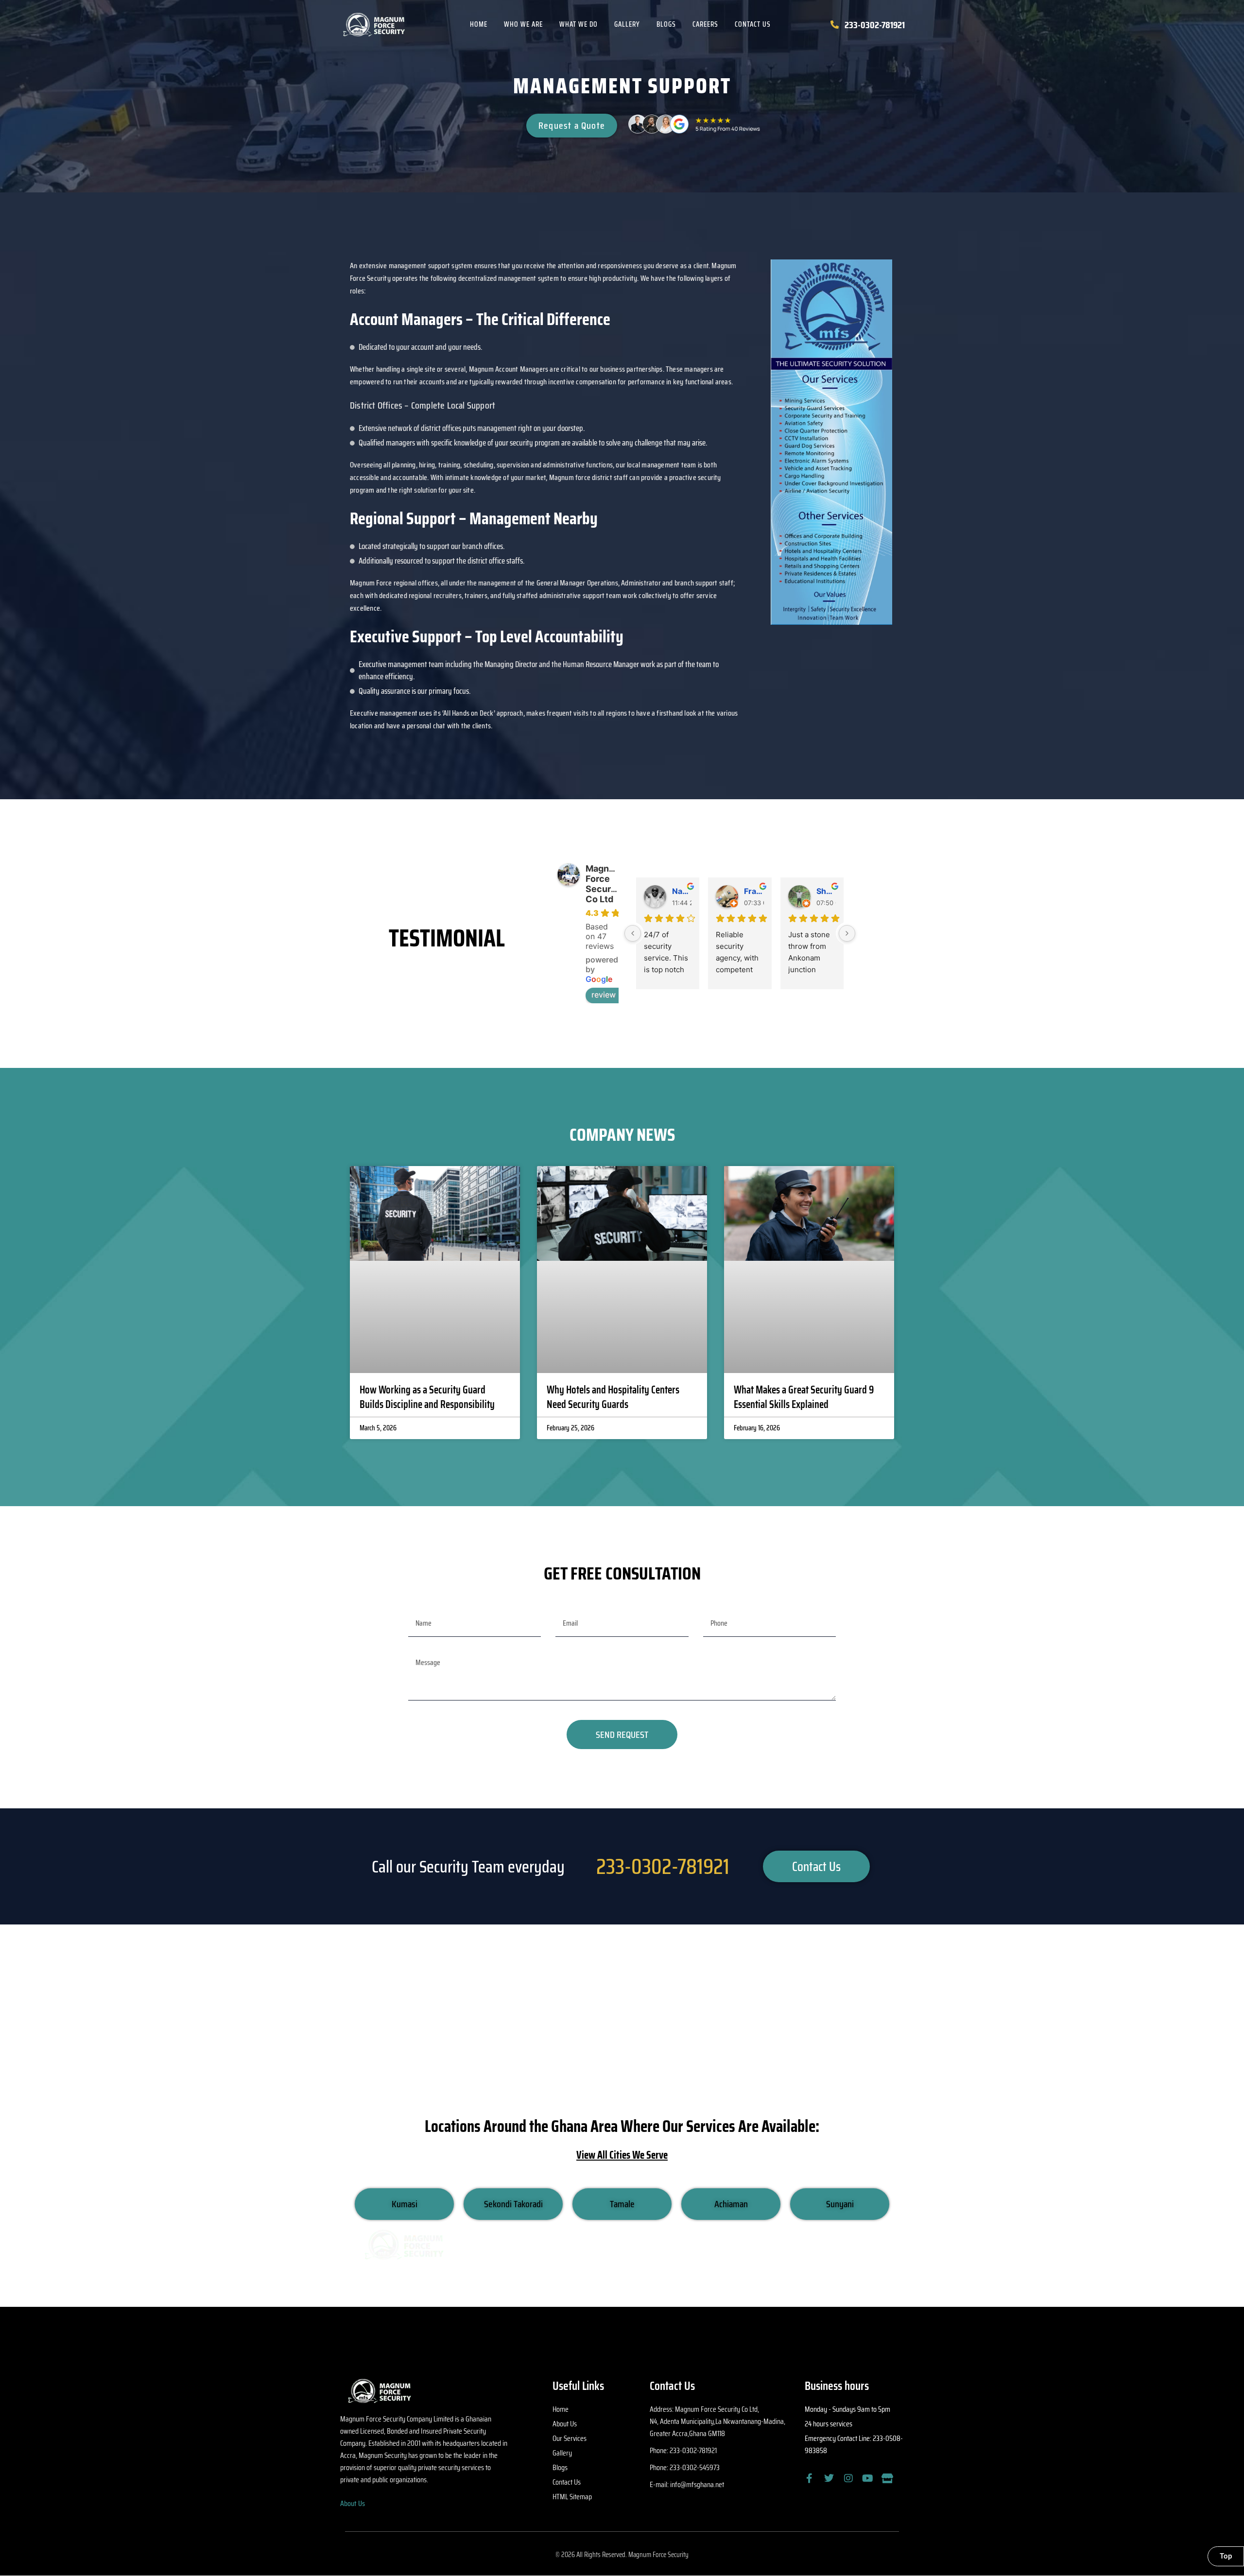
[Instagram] (848, 2478)
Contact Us (753, 24)
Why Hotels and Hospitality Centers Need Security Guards (613, 1397)
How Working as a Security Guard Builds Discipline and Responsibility (427, 1397)
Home (479, 24)
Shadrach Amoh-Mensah (826, 891)
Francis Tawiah (754, 891)
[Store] (887, 2478)
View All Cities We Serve (622, 2155)
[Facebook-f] (810, 2478)
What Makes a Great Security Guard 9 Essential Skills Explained (804, 1397)
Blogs (666, 24)
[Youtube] (868, 2478)
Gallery (627, 24)
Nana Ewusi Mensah (682, 891)
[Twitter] (829, 2478)
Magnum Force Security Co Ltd (604, 884)
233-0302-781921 (663, 1866)
